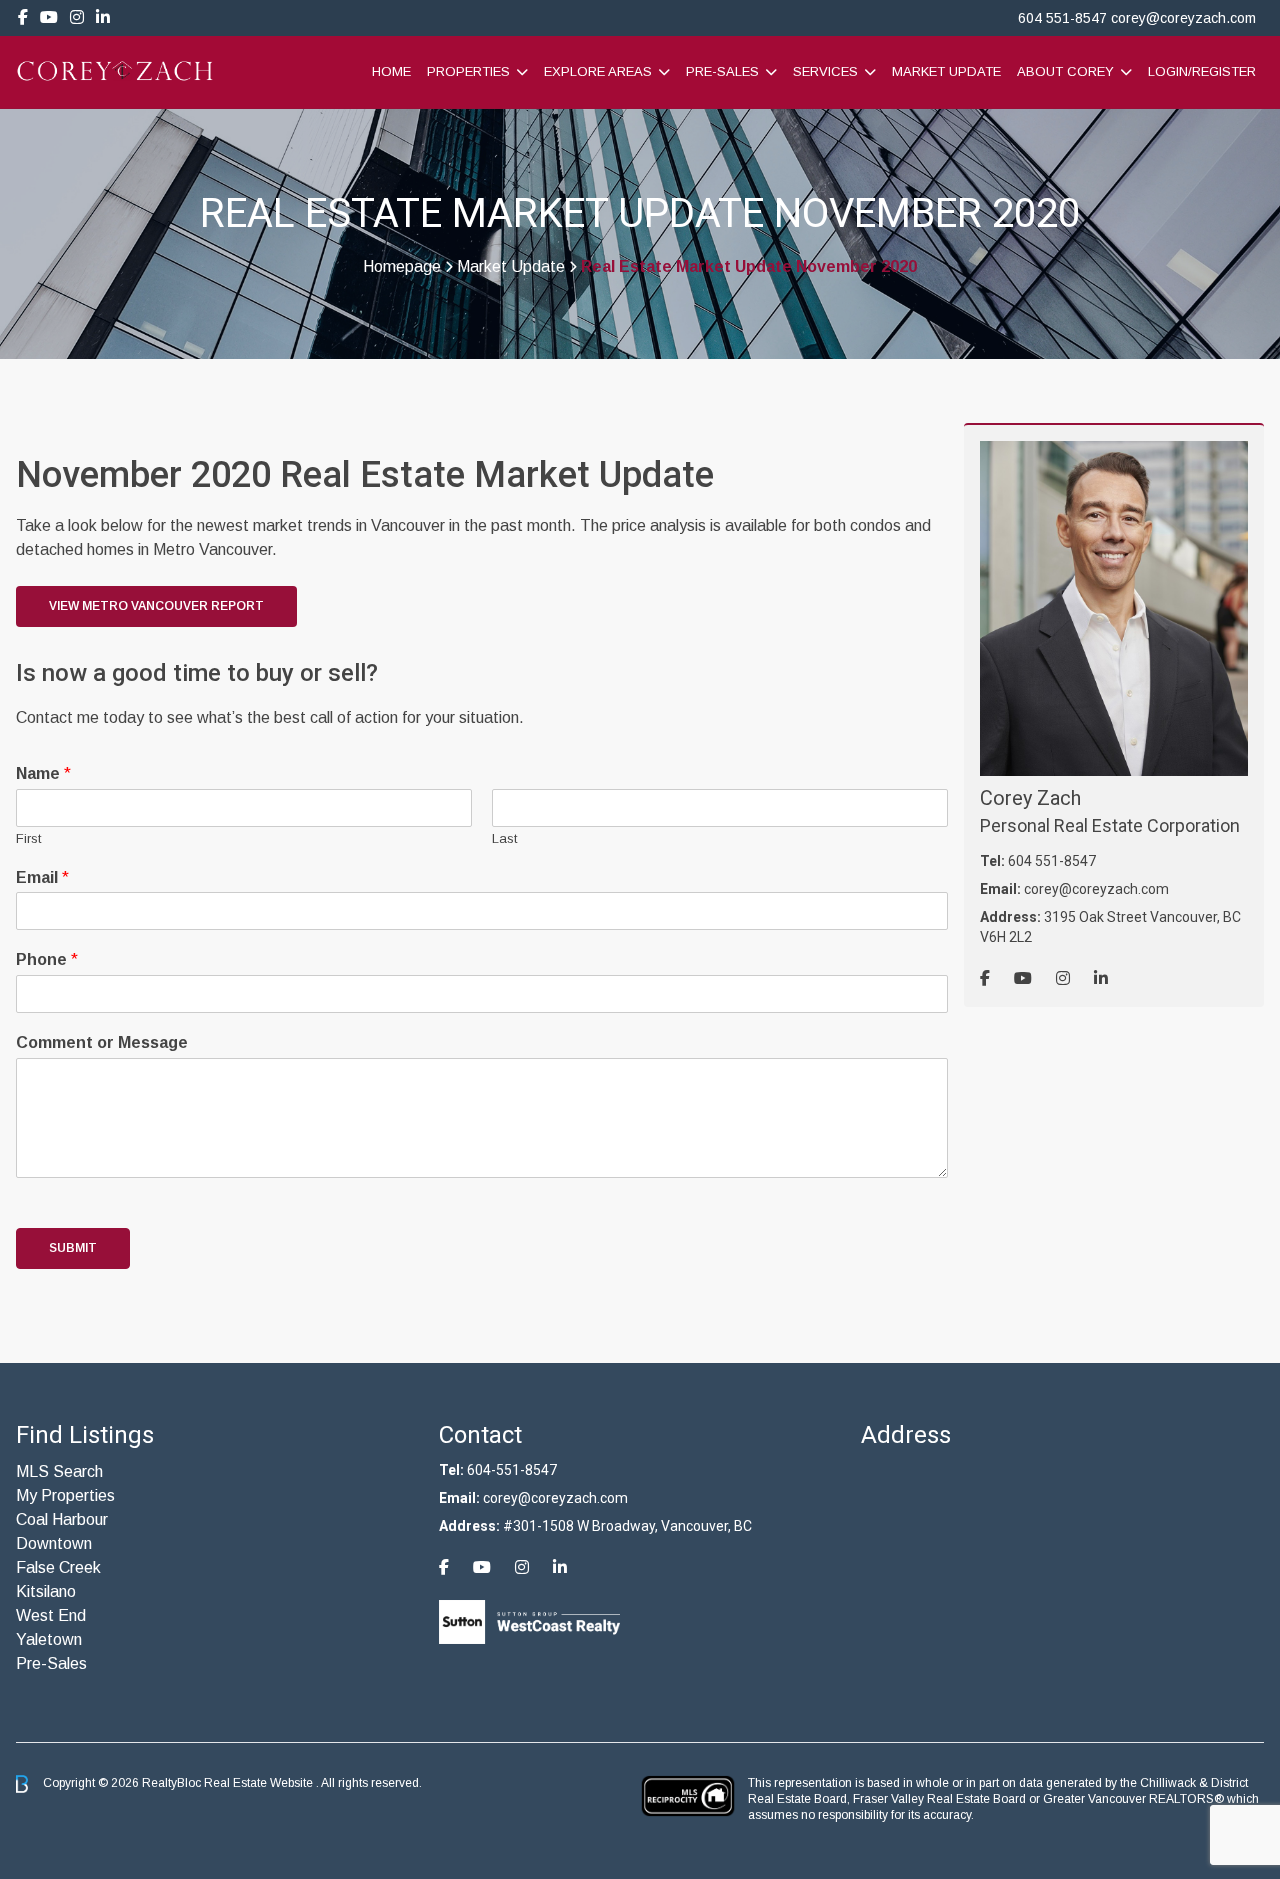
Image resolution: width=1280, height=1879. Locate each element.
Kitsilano (46, 1591)
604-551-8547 (512, 1470)
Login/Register (1202, 71)
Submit (73, 1248)
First (28, 838)
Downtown (54, 1543)
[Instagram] (77, 17)
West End (51, 1615)
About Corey (1065, 71)
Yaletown (49, 1639)
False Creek (58, 1567)
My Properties (65, 1495)
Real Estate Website (260, 1783)
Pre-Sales (722, 71)
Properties (468, 71)
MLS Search (59, 1471)
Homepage (402, 267)
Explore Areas (598, 71)
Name (43, 773)
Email (42, 877)
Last (504, 838)
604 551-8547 (1062, 18)
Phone (47, 959)
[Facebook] (23, 17)
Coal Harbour (62, 1519)
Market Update (946, 71)
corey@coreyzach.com (1183, 18)
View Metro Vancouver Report (156, 606)
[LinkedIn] (103, 17)
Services (825, 71)
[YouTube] (49, 17)
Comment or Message (102, 1042)
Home (391, 71)
